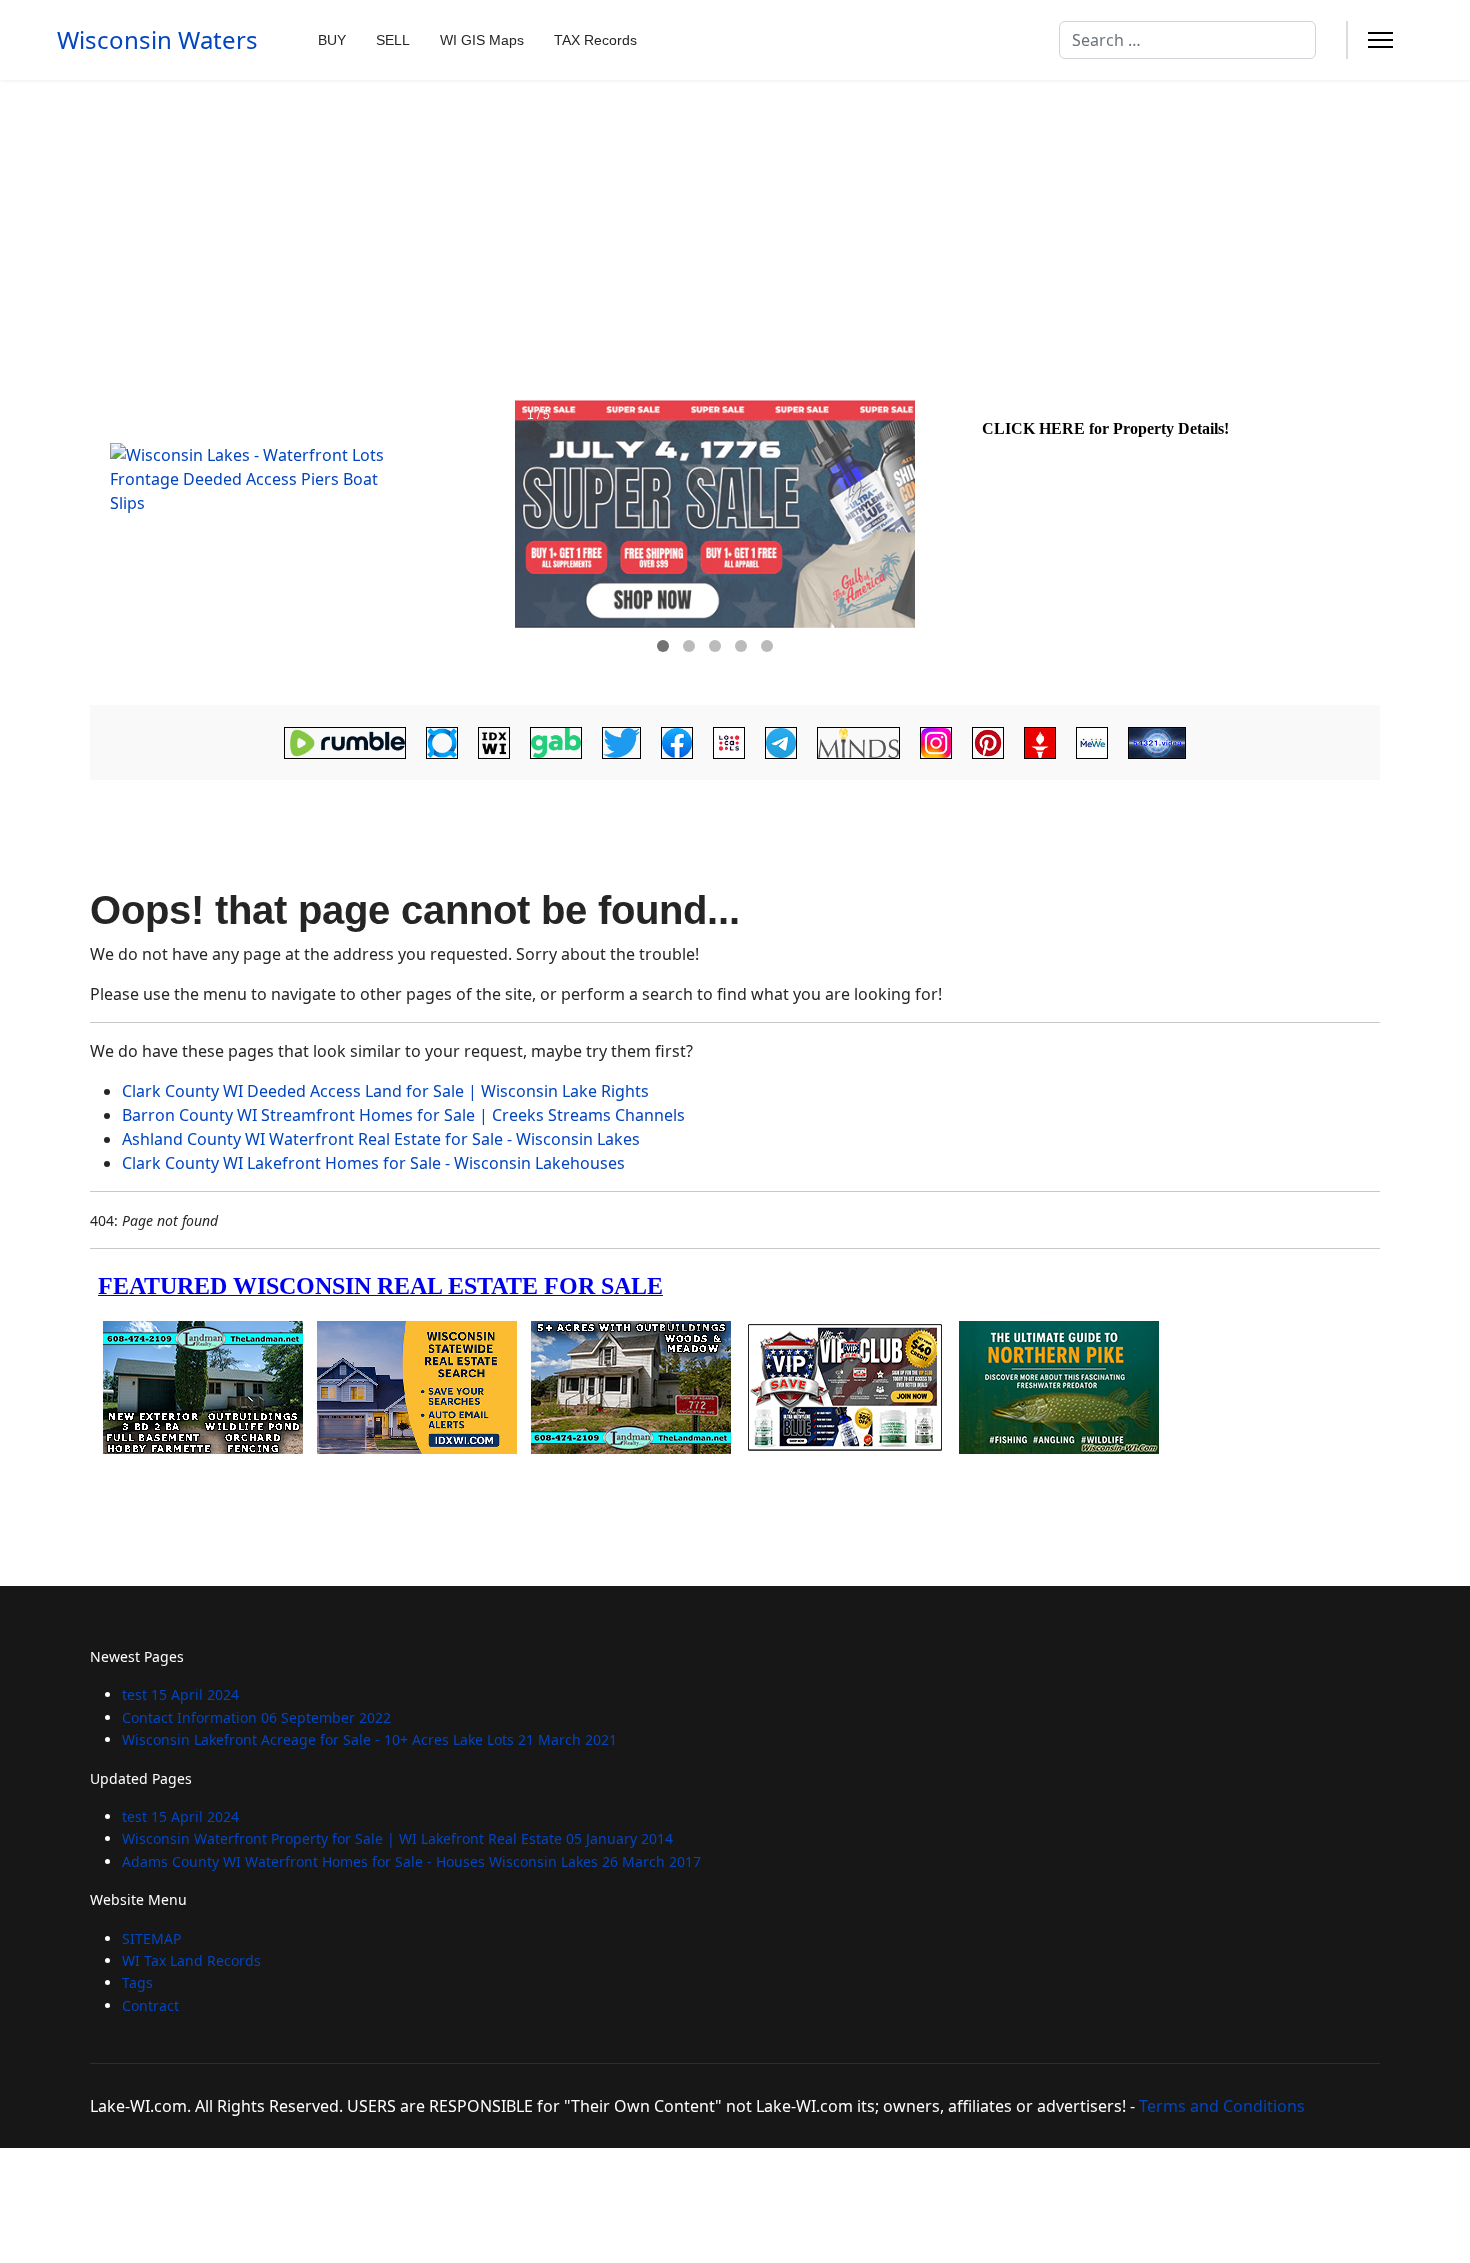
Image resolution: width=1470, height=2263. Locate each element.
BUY (332, 40)
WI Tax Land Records (191, 1960)
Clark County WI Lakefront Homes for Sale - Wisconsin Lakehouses (373, 1163)
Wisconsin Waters (157, 40)
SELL (393, 40)
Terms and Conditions (1222, 2106)
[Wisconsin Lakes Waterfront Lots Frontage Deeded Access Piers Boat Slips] (300, 543)
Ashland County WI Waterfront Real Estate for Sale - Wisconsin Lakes (381, 1139)
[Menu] (1380, 40)
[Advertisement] (735, 230)
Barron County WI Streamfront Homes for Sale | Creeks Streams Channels (403, 1115)
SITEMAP (151, 1938)
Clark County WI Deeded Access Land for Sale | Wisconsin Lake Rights (385, 1091)
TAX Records (595, 40)
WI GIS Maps (482, 40)
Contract (150, 2005)
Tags (137, 1982)
